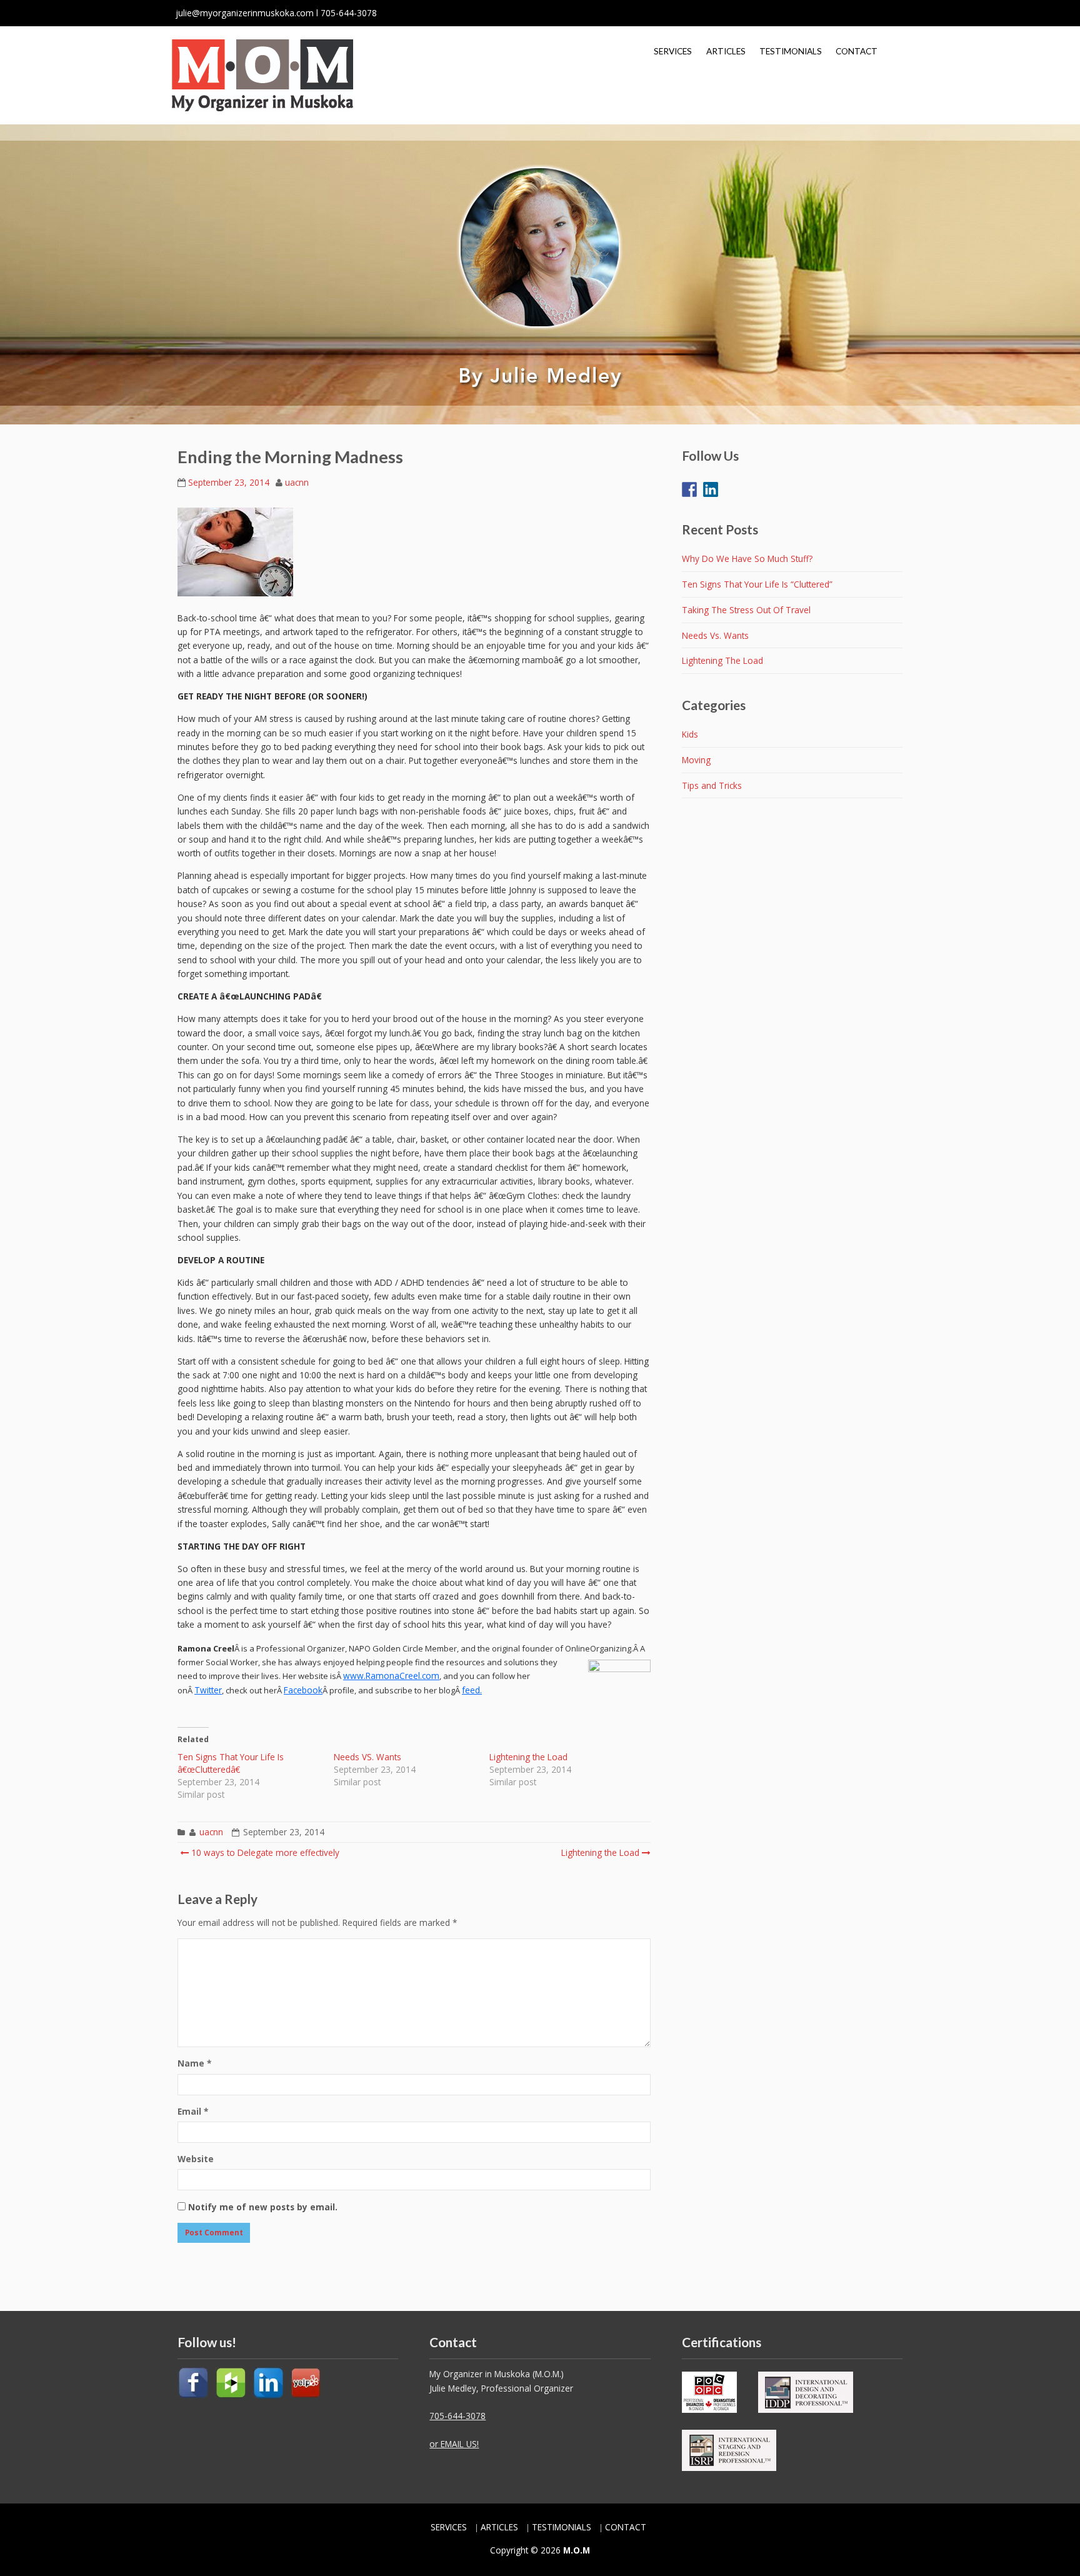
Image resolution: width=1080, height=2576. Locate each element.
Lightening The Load (722, 660)
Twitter (208, 1690)
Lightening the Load (528, 1757)
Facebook (303, 1690)
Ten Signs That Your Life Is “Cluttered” (757, 584)
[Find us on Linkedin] (711, 482)
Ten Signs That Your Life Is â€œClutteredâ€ (231, 1763)
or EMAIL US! (454, 2444)
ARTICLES (726, 51)
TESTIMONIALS (791, 51)
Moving (696, 760)
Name (194, 2063)
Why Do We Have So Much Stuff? (747, 559)
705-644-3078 (457, 2416)
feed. (472, 1690)
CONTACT (857, 51)
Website (196, 2159)
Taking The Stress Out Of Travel (746, 610)
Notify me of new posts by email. (263, 2207)
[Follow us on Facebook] (689, 482)
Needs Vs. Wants (715, 635)
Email (193, 2111)
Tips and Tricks (712, 785)
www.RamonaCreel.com (391, 1676)
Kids (690, 734)
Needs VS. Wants (367, 1757)
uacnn (297, 482)
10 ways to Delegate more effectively (264, 1852)
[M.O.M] (262, 75)
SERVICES (673, 51)
